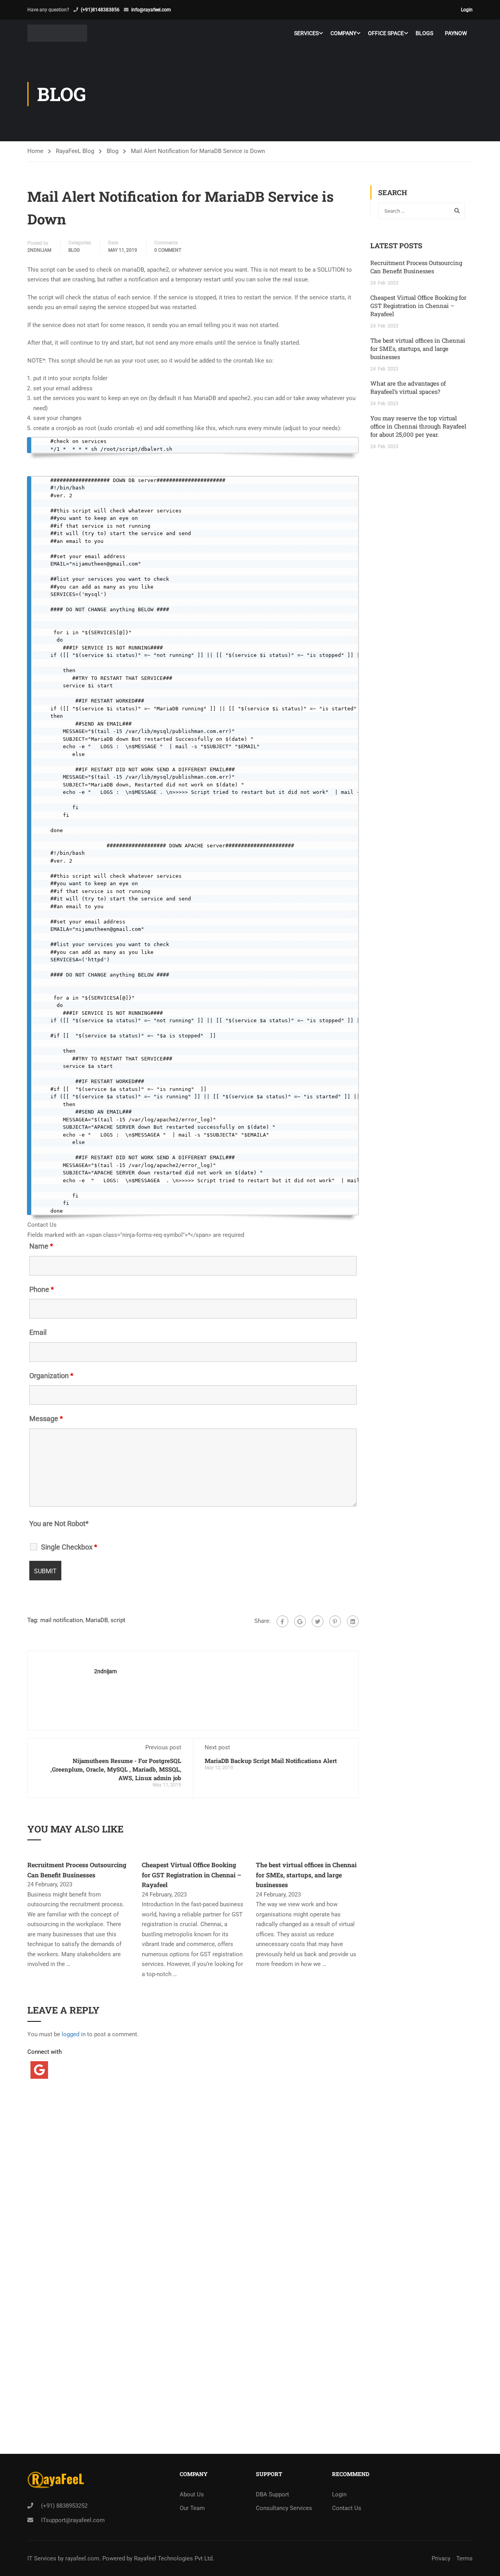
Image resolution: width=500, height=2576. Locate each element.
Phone (42, 1290)
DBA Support (272, 2494)
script (118, 1620)
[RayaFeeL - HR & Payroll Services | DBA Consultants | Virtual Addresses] (57, 33)
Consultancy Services (284, 2508)
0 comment (168, 250)
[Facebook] (282, 1621)
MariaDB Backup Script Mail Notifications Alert (271, 1761)
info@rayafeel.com (151, 10)
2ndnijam (39, 250)
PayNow (456, 33)
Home (35, 151)
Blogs (424, 33)
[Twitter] (318, 1621)
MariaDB (97, 1620)
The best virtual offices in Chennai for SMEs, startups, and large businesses (306, 1875)
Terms (464, 2558)
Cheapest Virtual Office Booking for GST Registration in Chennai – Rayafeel (192, 1875)
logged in (74, 2034)
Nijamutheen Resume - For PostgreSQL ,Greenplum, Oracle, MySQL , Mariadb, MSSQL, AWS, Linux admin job (116, 1769)
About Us (192, 2494)
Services (306, 33)
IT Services (43, 2558)
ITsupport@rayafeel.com (73, 2520)
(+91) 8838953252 (64, 2506)
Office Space (386, 33)
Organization (51, 1376)
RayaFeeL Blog (75, 151)
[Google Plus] (300, 1621)
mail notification (62, 1620)
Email (38, 1332)
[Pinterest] (335, 1621)
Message (46, 1419)
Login (467, 10)
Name (41, 1246)
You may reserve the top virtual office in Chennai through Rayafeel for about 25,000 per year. (418, 426)
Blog (112, 151)
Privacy (441, 2558)
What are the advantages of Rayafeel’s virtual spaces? (408, 387)
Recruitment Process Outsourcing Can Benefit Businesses (416, 267)
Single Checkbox (69, 1547)
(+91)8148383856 (100, 10)
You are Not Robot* (59, 1524)
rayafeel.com (82, 2558)
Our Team (192, 2508)
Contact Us (347, 2508)
